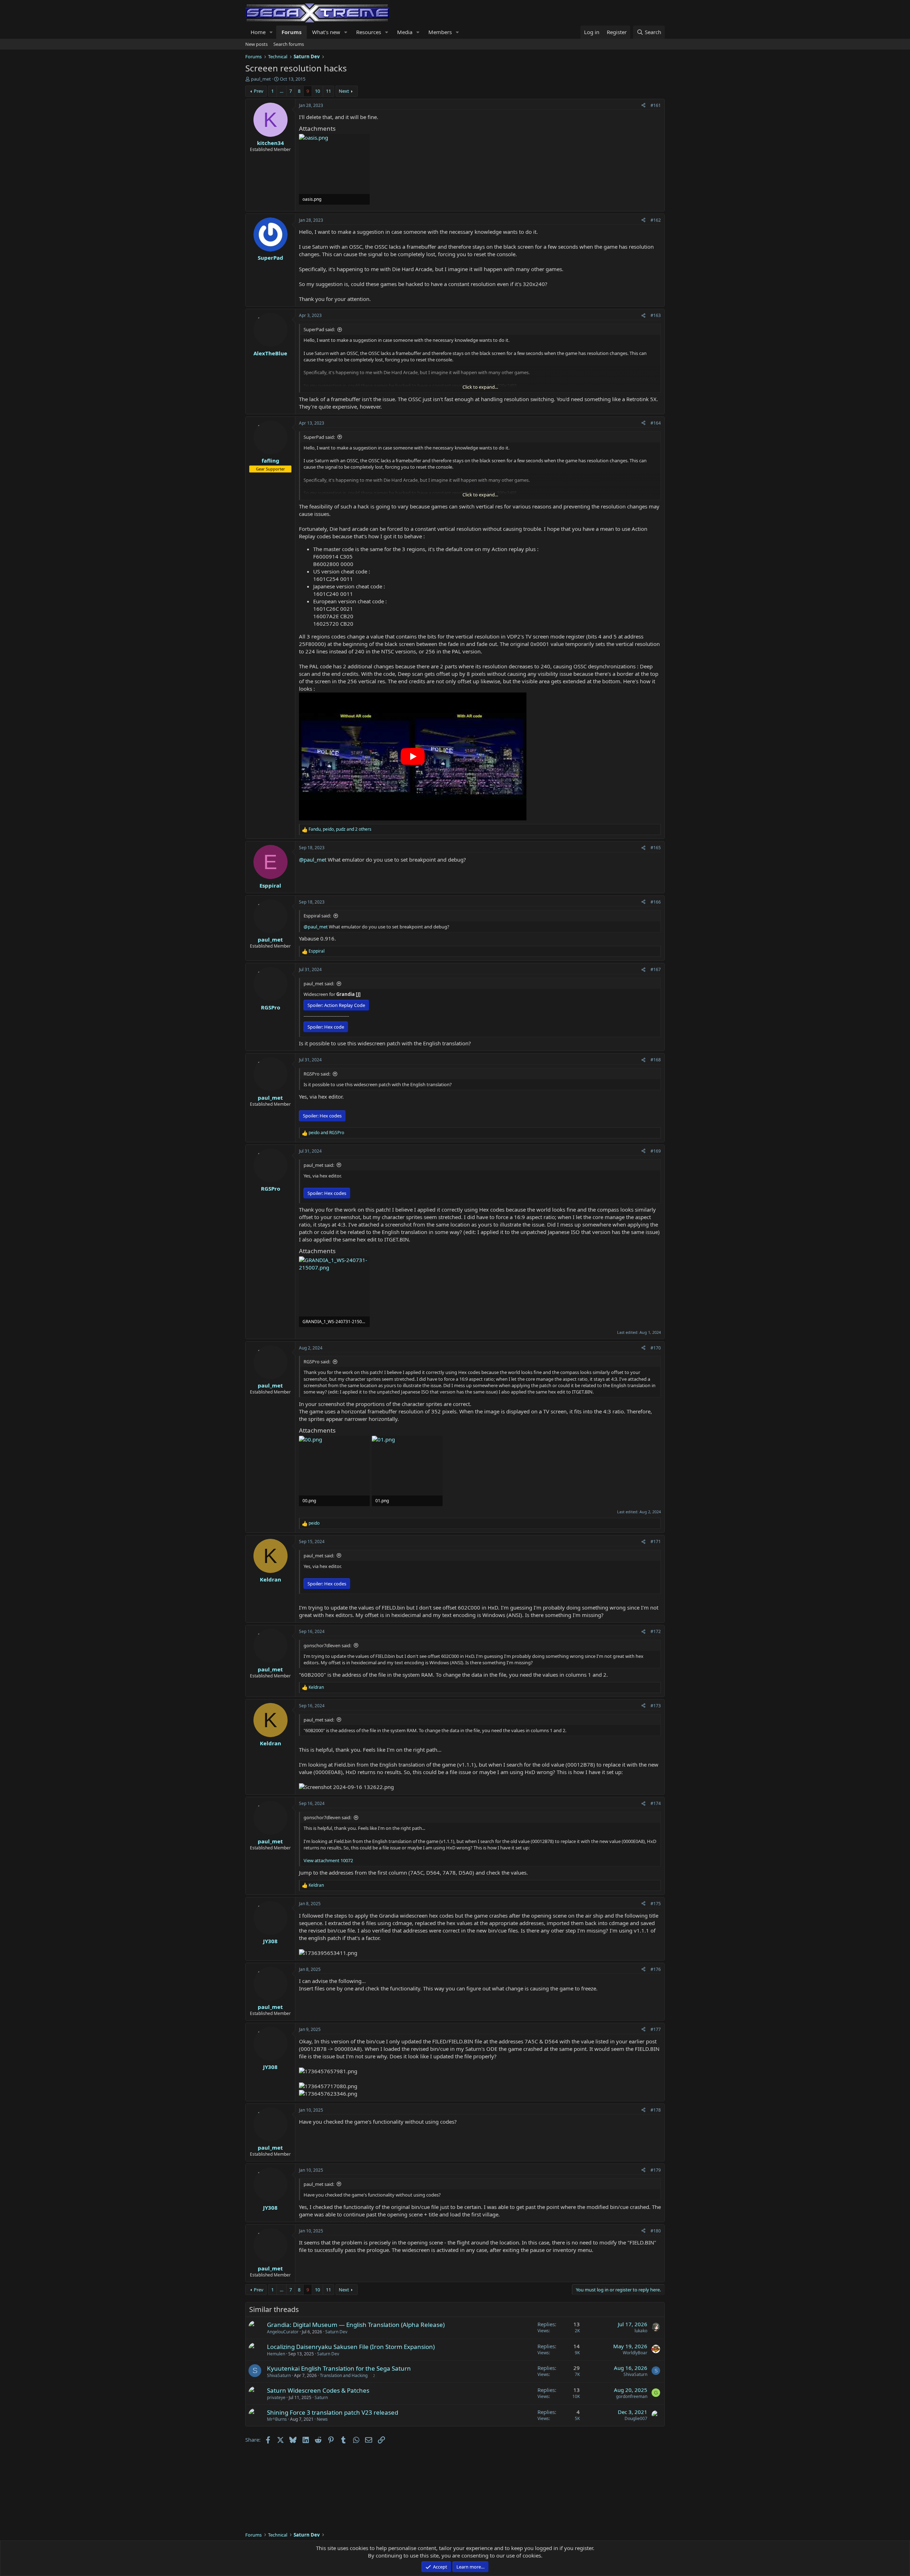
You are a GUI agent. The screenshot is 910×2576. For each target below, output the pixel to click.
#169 (656, 1151)
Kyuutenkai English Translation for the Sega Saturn (339, 2368)
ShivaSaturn (279, 2375)
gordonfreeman (632, 2396)
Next (344, 91)
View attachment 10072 (328, 1860)
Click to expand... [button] (480, 387)
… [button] (282, 91)
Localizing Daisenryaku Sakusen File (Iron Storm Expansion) (351, 2347)
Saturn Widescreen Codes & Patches (318, 2390)
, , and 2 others (340, 829)
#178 (656, 2110)
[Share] (643, 106)
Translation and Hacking (344, 2375)
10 (317, 91)
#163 (656, 315)
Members (440, 32)
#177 (656, 2029)
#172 (656, 1631)
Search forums (289, 44)
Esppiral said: (317, 916)
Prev (259, 91)
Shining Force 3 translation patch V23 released (333, 2412)
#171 (656, 1542)
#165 (656, 848)
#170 (656, 1348)
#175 (656, 1904)
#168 (656, 1060)
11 (328, 91)
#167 (656, 969)
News (322, 2419)
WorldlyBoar (635, 2353)
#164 (656, 423)
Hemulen (276, 2354)
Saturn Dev (336, 2332)
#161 (656, 105)
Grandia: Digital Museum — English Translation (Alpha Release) (356, 2325)
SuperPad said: (319, 329)
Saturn (321, 2397)
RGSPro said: (317, 1074)
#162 (656, 220)
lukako (641, 2331)
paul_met (261, 79)
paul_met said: (319, 983)
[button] (271, 32)
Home (258, 32)
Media (405, 32)
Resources (369, 32)
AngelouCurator (283, 2332)
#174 (656, 1803)
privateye (276, 2397)
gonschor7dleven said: (327, 1645)
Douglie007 (636, 2418)
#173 (656, 1706)
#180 (656, 2231)
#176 (656, 1969)
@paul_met (313, 859)
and (326, 1133)
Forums (291, 32)
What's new (326, 32)
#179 (656, 2170)
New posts (256, 44)
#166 (656, 902)
